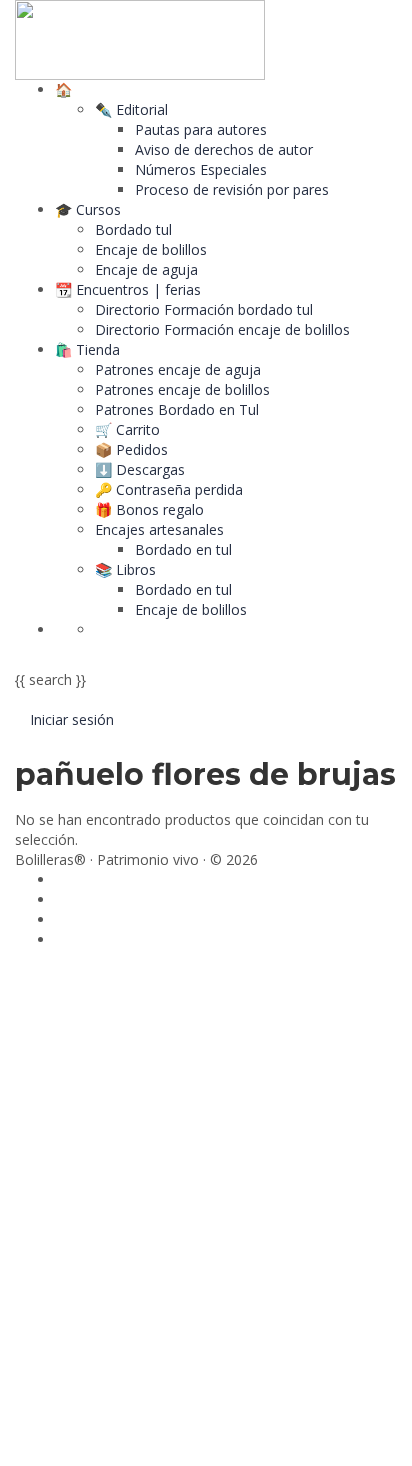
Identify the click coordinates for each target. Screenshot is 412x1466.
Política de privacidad (165, 1227)
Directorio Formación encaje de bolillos (222, 329)
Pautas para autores (201, 129)
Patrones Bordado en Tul (177, 409)
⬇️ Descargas (140, 469)
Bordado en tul (183, 549)
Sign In (165, 1435)
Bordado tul (133, 229)
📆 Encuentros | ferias (128, 289)
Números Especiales (201, 169)
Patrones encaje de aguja (178, 369)
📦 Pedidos (131, 449)
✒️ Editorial (131, 109)
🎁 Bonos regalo (149, 509)
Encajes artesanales (159, 529)
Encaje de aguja (146, 269)
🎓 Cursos (88, 209)
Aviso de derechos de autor (224, 149)
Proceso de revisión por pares (232, 189)
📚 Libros (125, 569)
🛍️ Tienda (87, 349)
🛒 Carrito (127, 429)
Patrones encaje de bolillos (182, 389)
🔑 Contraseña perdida (169, 489)
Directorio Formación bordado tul (204, 309)
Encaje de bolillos (151, 249)
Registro (115, 1435)
